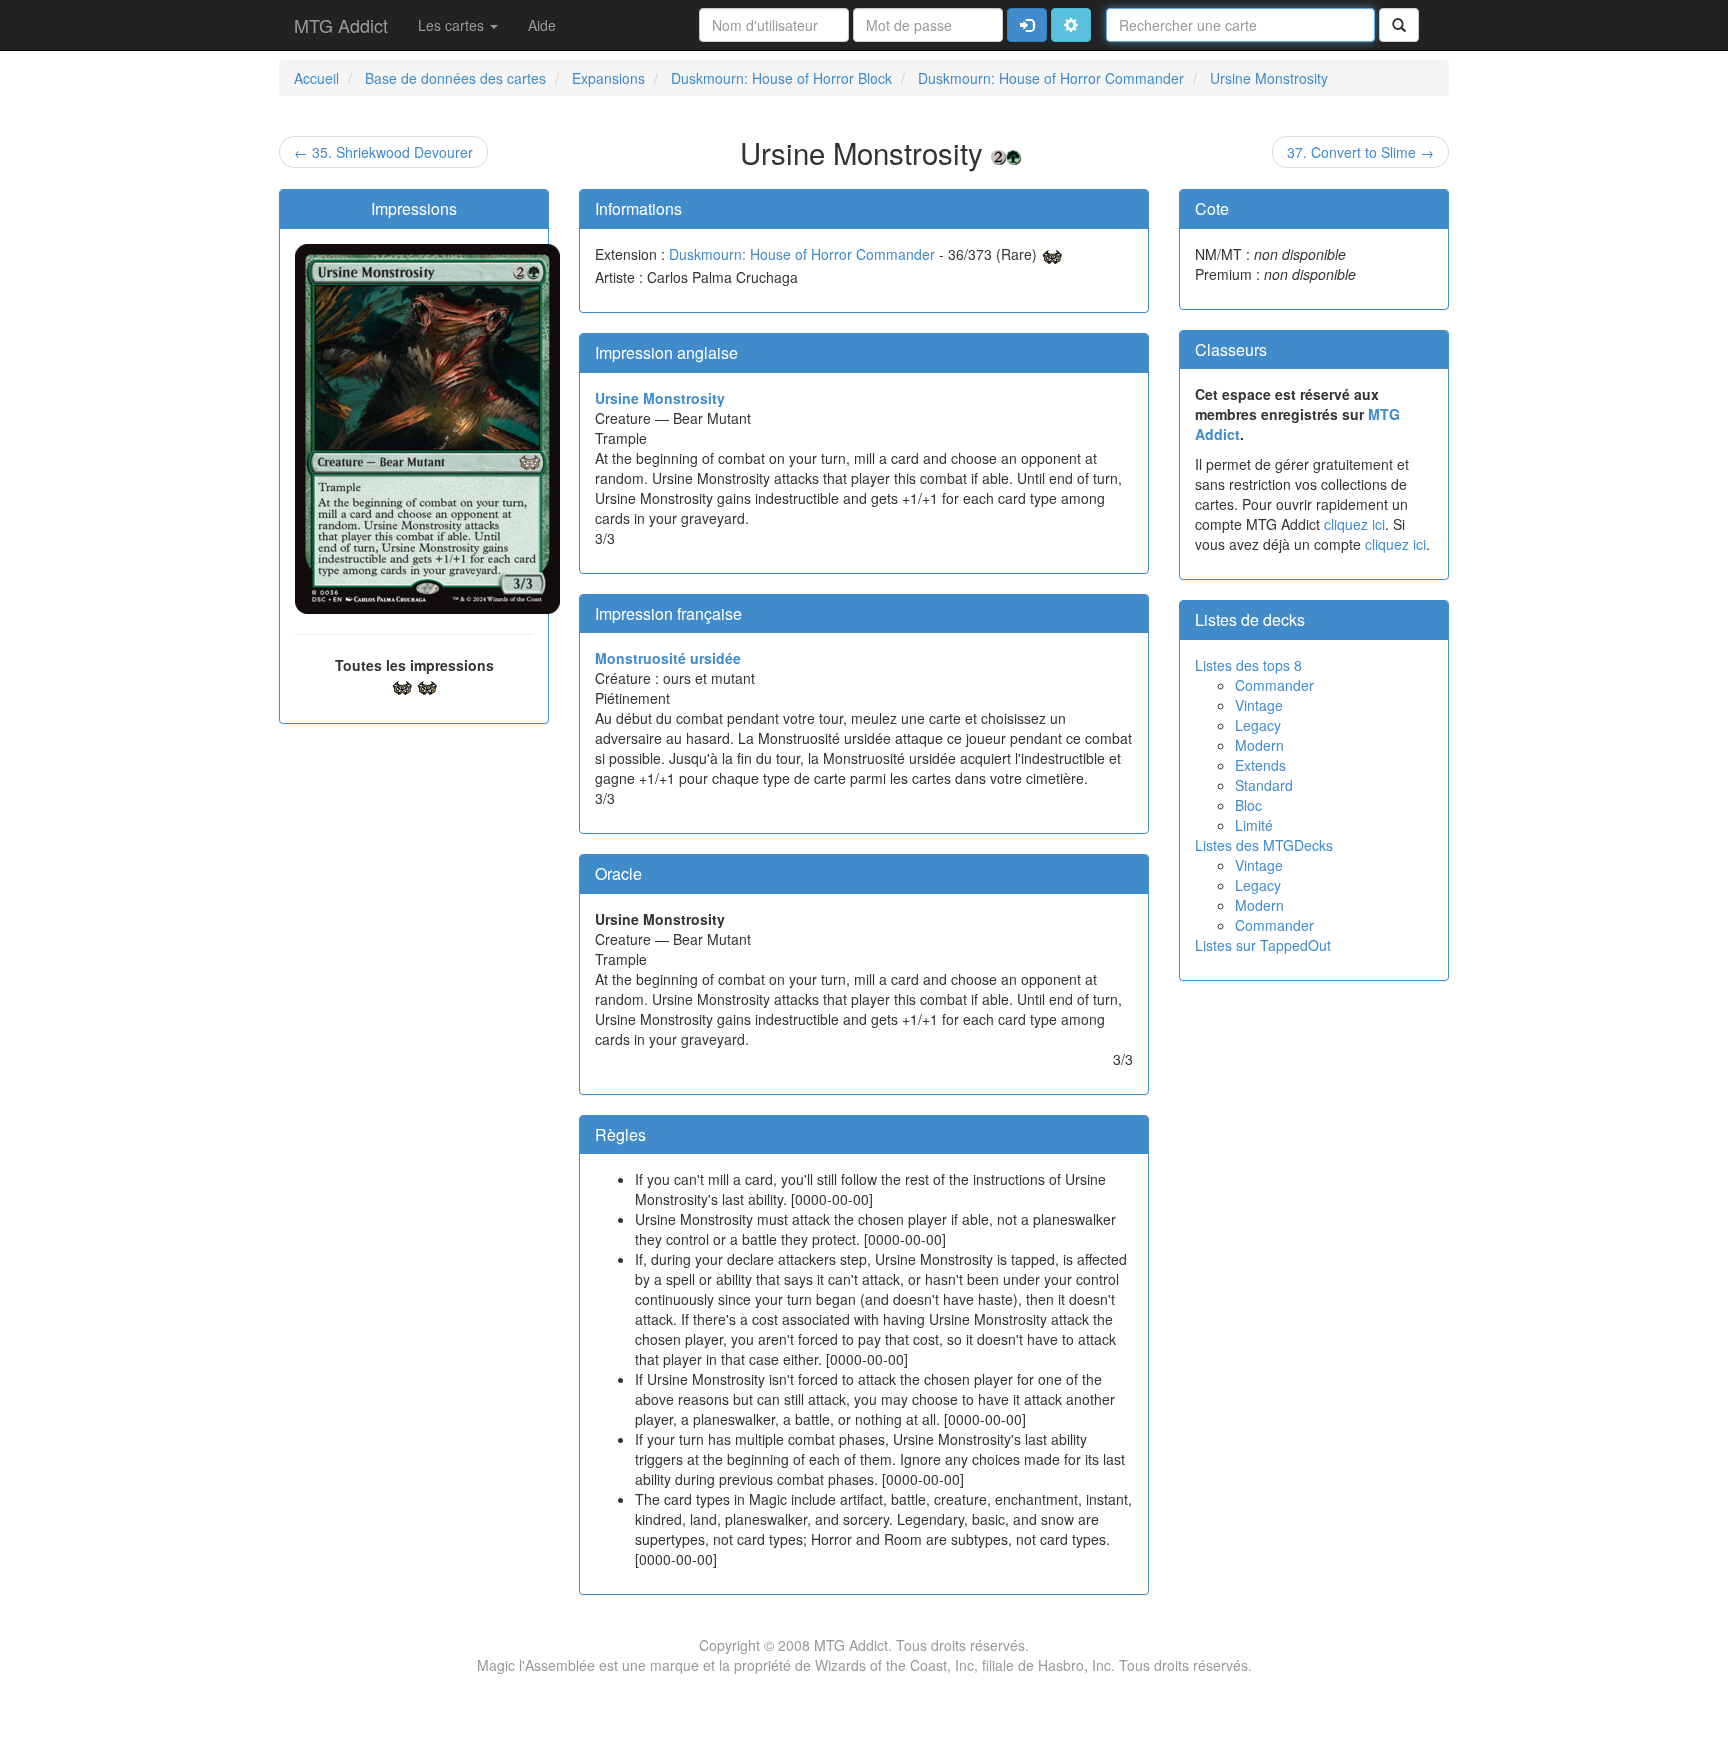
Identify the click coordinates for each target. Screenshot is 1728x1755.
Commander (1274, 685)
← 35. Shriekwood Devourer (383, 152)
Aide (542, 25)
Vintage (1259, 705)
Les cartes (453, 25)
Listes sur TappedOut (1263, 945)
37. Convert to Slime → (1360, 152)
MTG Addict (341, 25)
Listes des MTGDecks (1264, 845)
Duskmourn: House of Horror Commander (802, 254)
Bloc (1248, 805)
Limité (1254, 825)
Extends (1260, 765)
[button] (1071, 25)
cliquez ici (1354, 524)
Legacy (1258, 725)
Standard (1264, 785)
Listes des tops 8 (1248, 665)
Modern (1259, 745)
